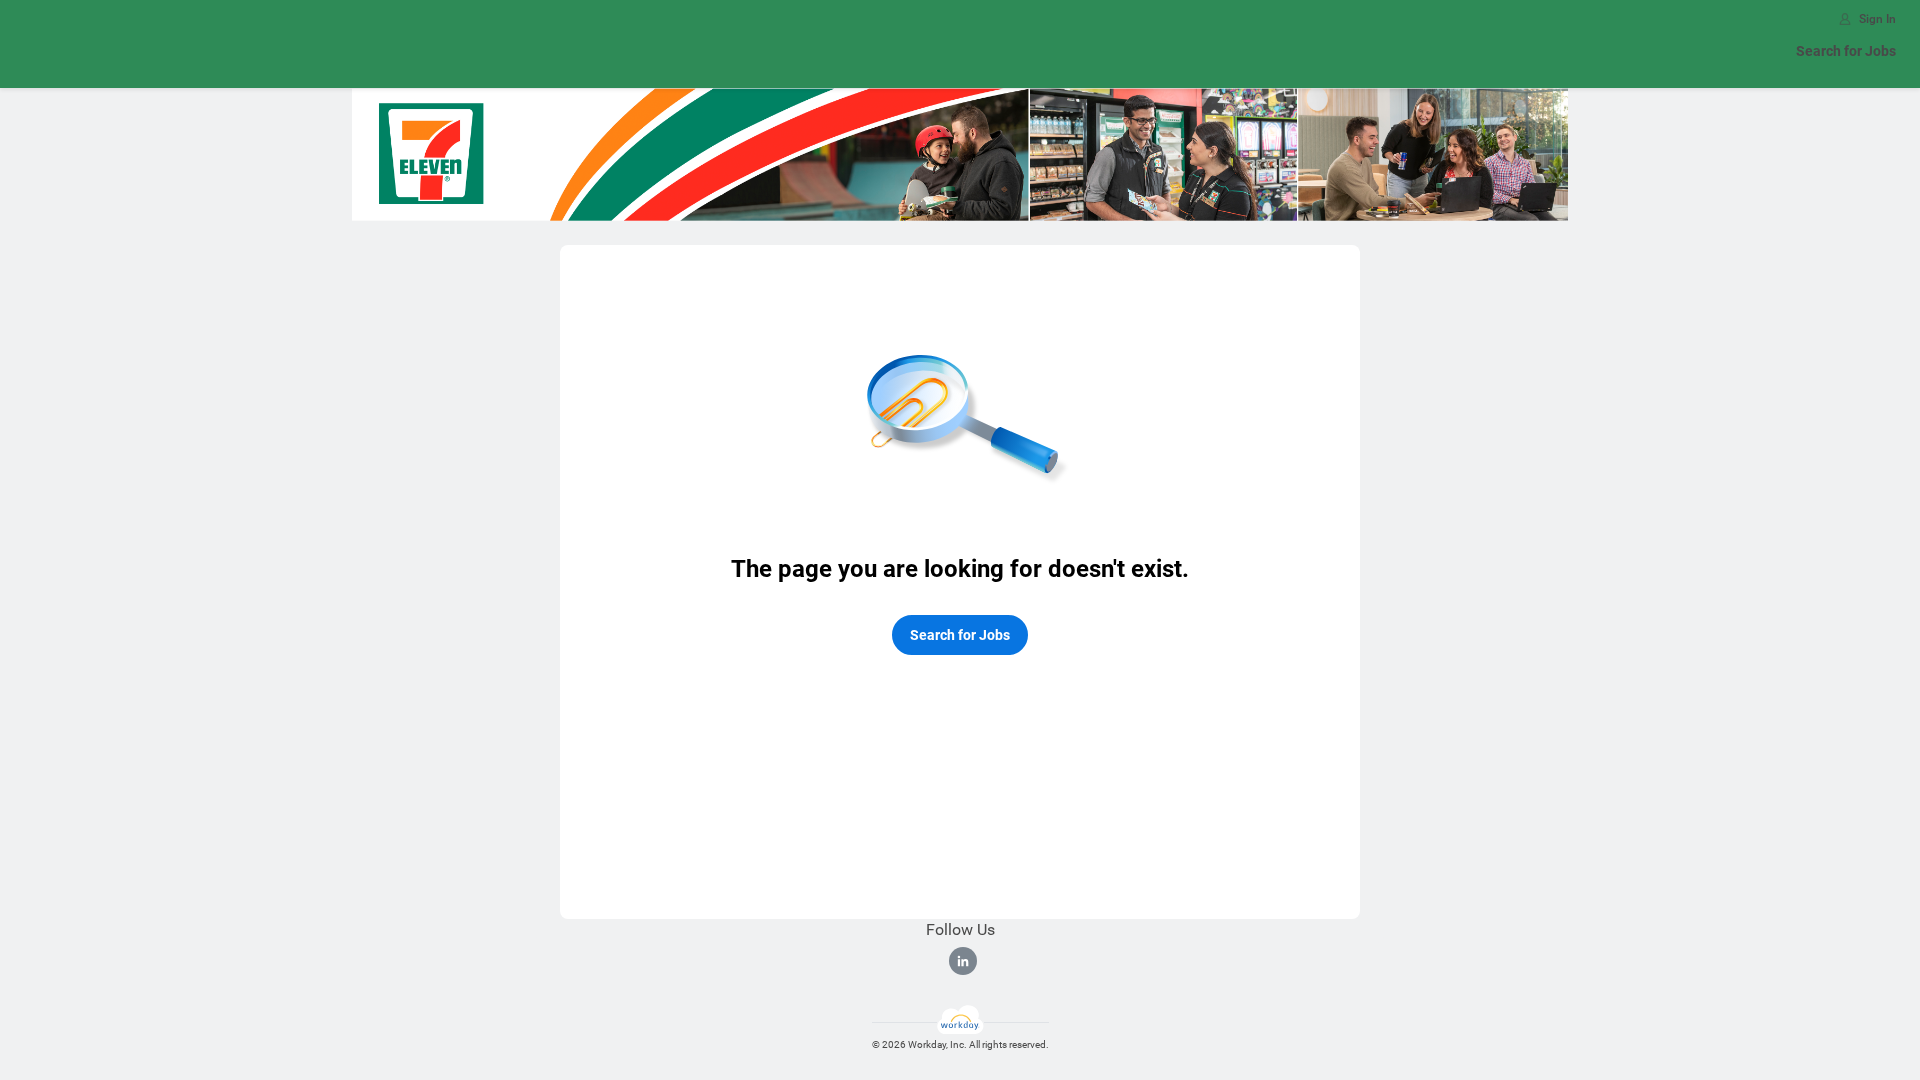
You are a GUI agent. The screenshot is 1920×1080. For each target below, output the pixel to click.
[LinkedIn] (963, 961)
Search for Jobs (1846, 51)
